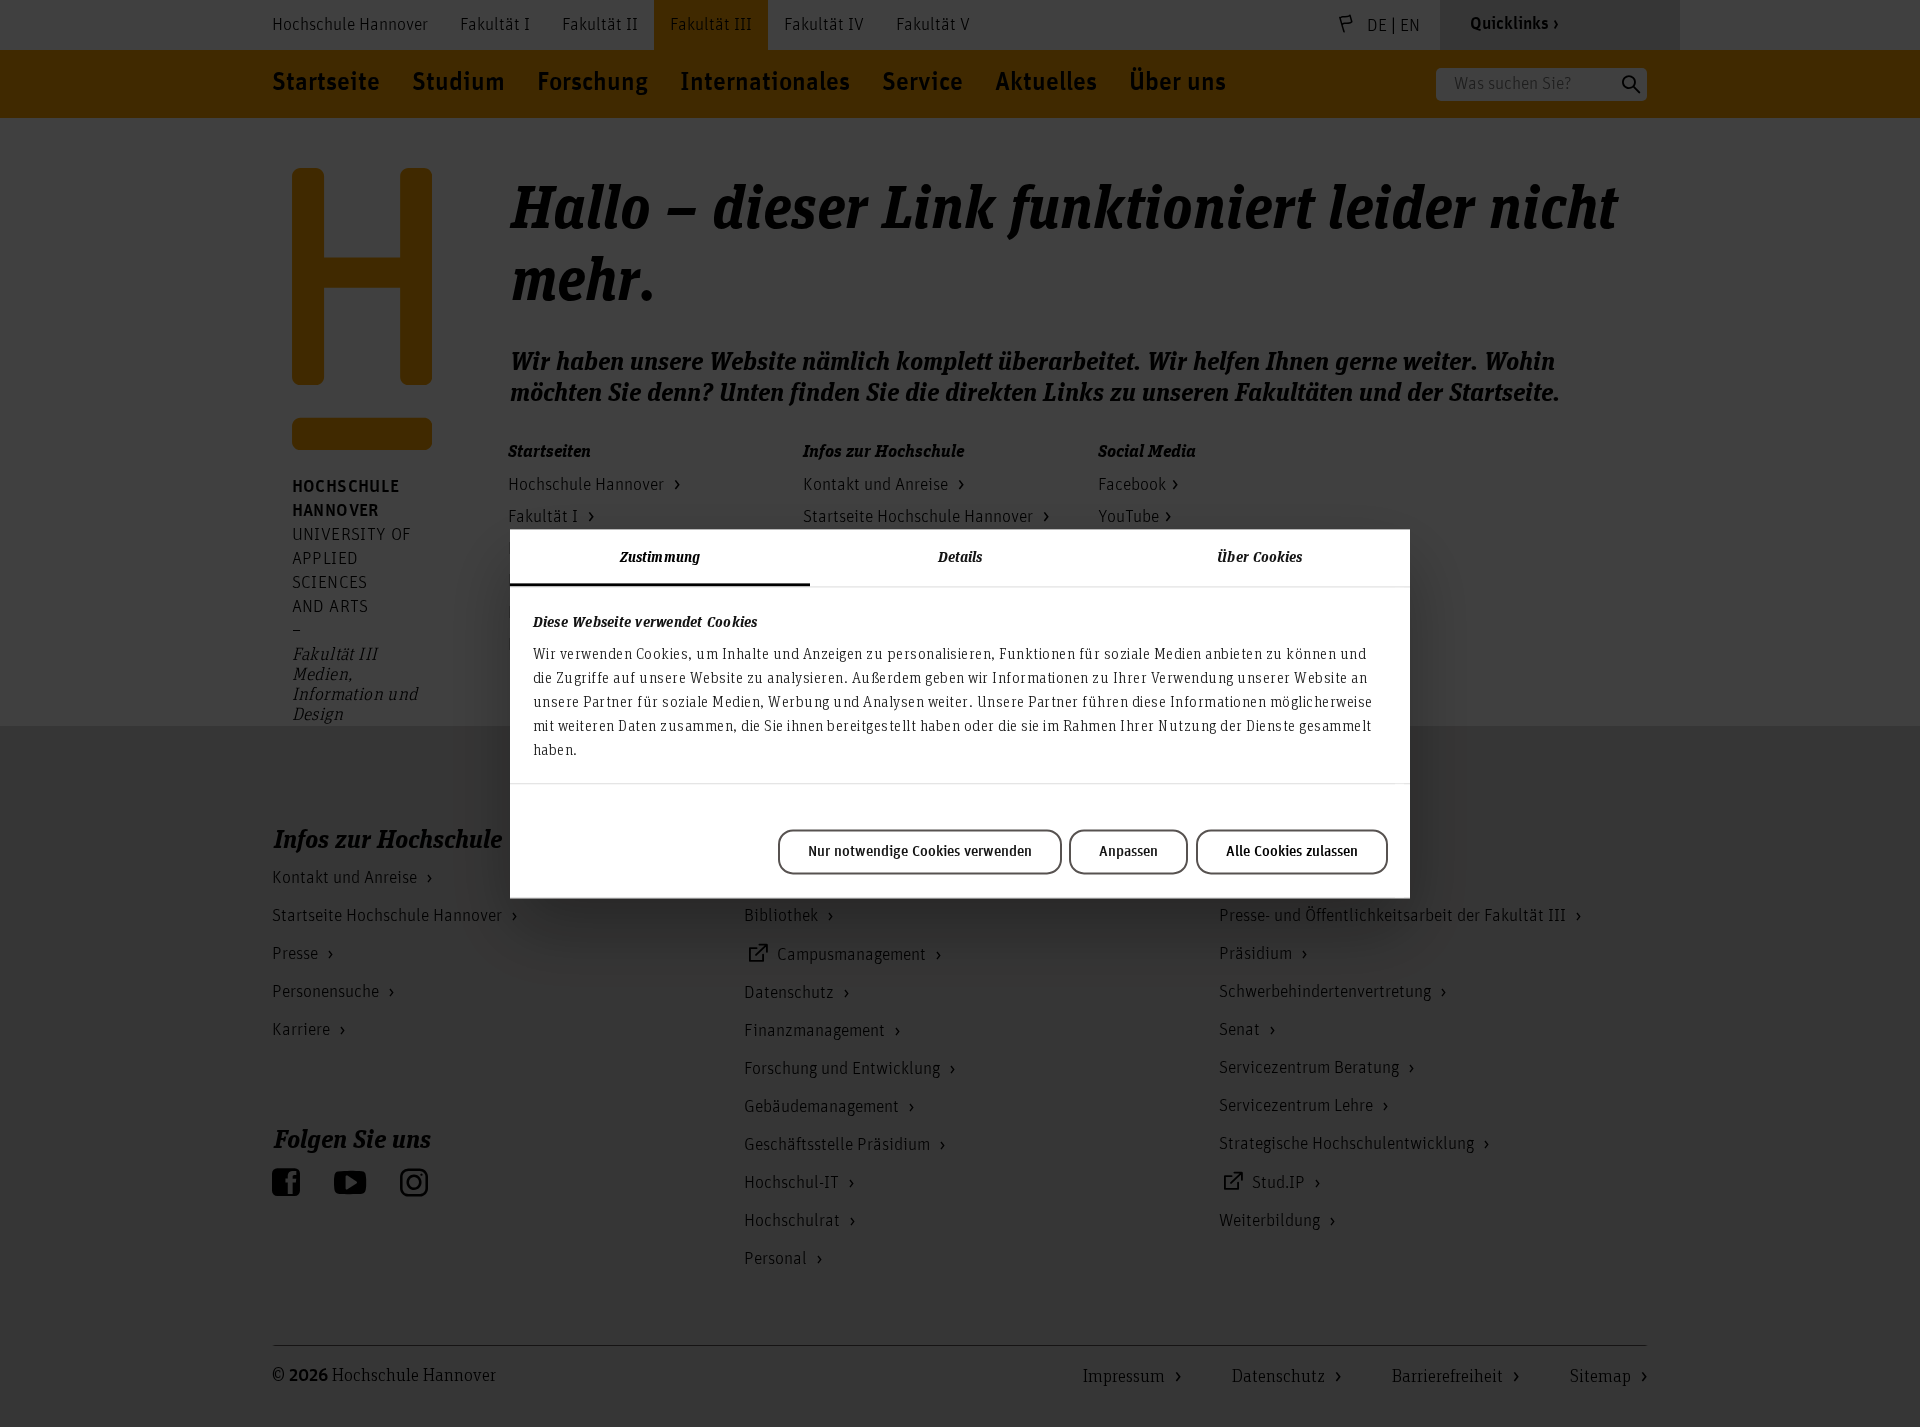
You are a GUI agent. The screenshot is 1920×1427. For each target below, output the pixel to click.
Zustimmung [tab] (660, 556)
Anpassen (1128, 852)
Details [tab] (960, 556)
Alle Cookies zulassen (1292, 852)
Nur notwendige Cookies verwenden (920, 852)
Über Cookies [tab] (1259, 556)
